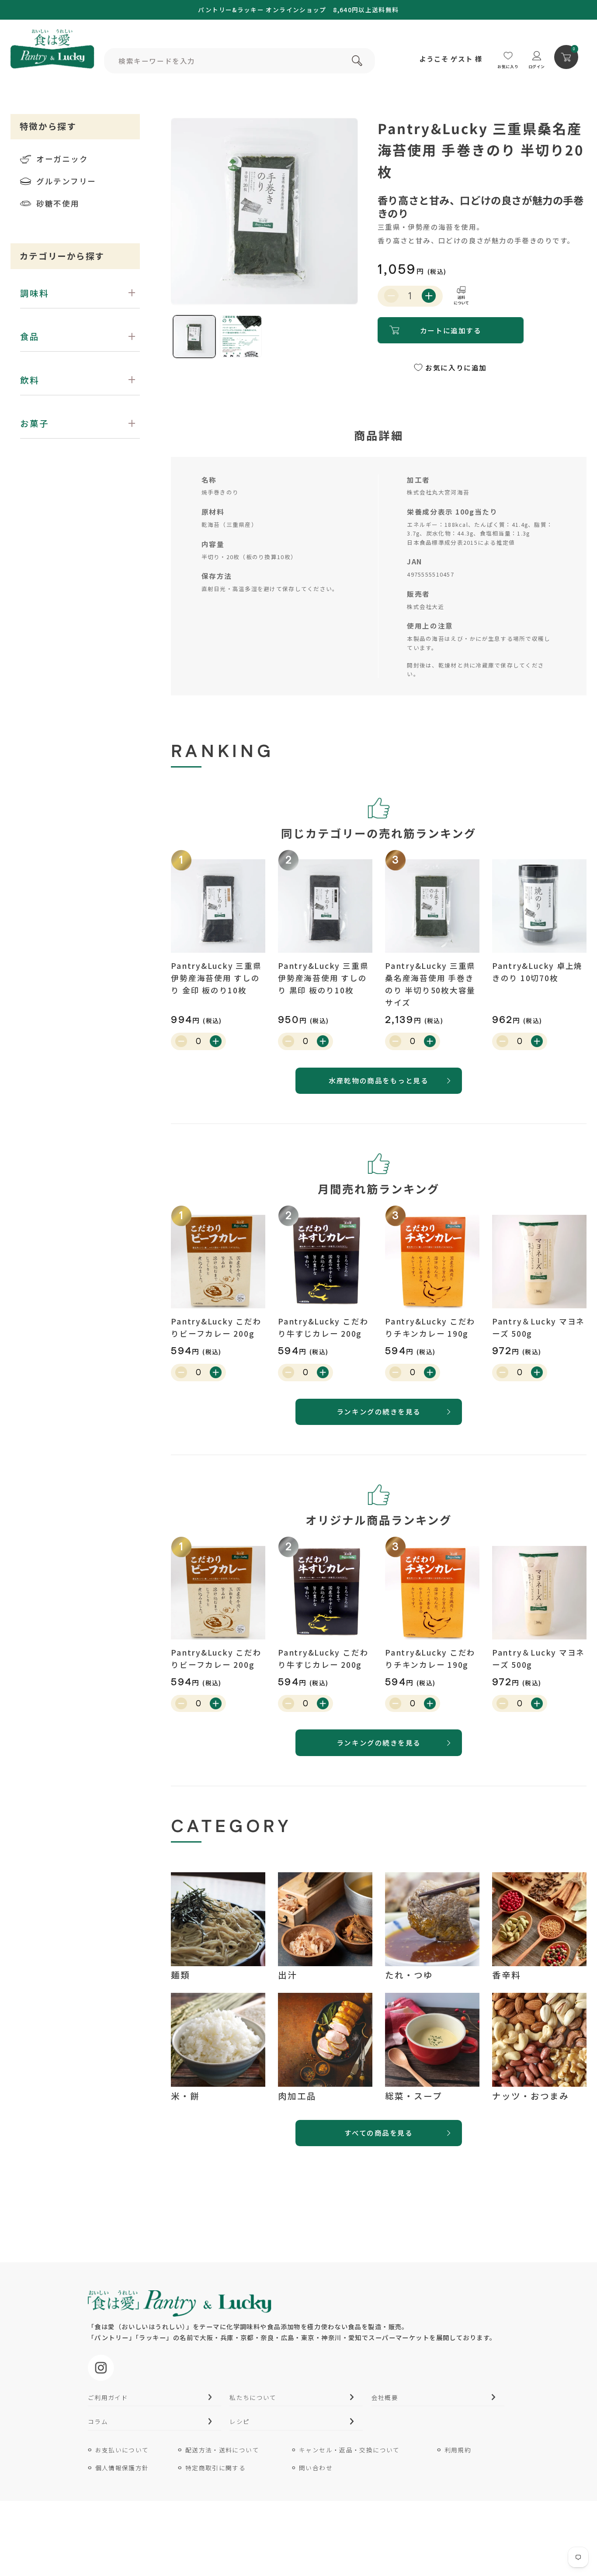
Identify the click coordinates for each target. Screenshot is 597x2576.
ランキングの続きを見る (379, 1411)
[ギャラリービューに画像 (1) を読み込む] (194, 337)
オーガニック (62, 159)
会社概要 (385, 2397)
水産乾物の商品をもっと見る (378, 1080)
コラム (98, 2421)
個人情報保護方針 (122, 2468)
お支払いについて (122, 2450)
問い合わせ (316, 2468)
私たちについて (253, 2397)
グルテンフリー (66, 181)
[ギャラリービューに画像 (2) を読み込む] (241, 337)
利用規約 (458, 2450)
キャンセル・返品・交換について (349, 2450)
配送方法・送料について (222, 2450)
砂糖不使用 (58, 203)
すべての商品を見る (378, 2133)
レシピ (239, 2421)
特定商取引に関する (215, 2468)
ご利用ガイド (108, 2397)
